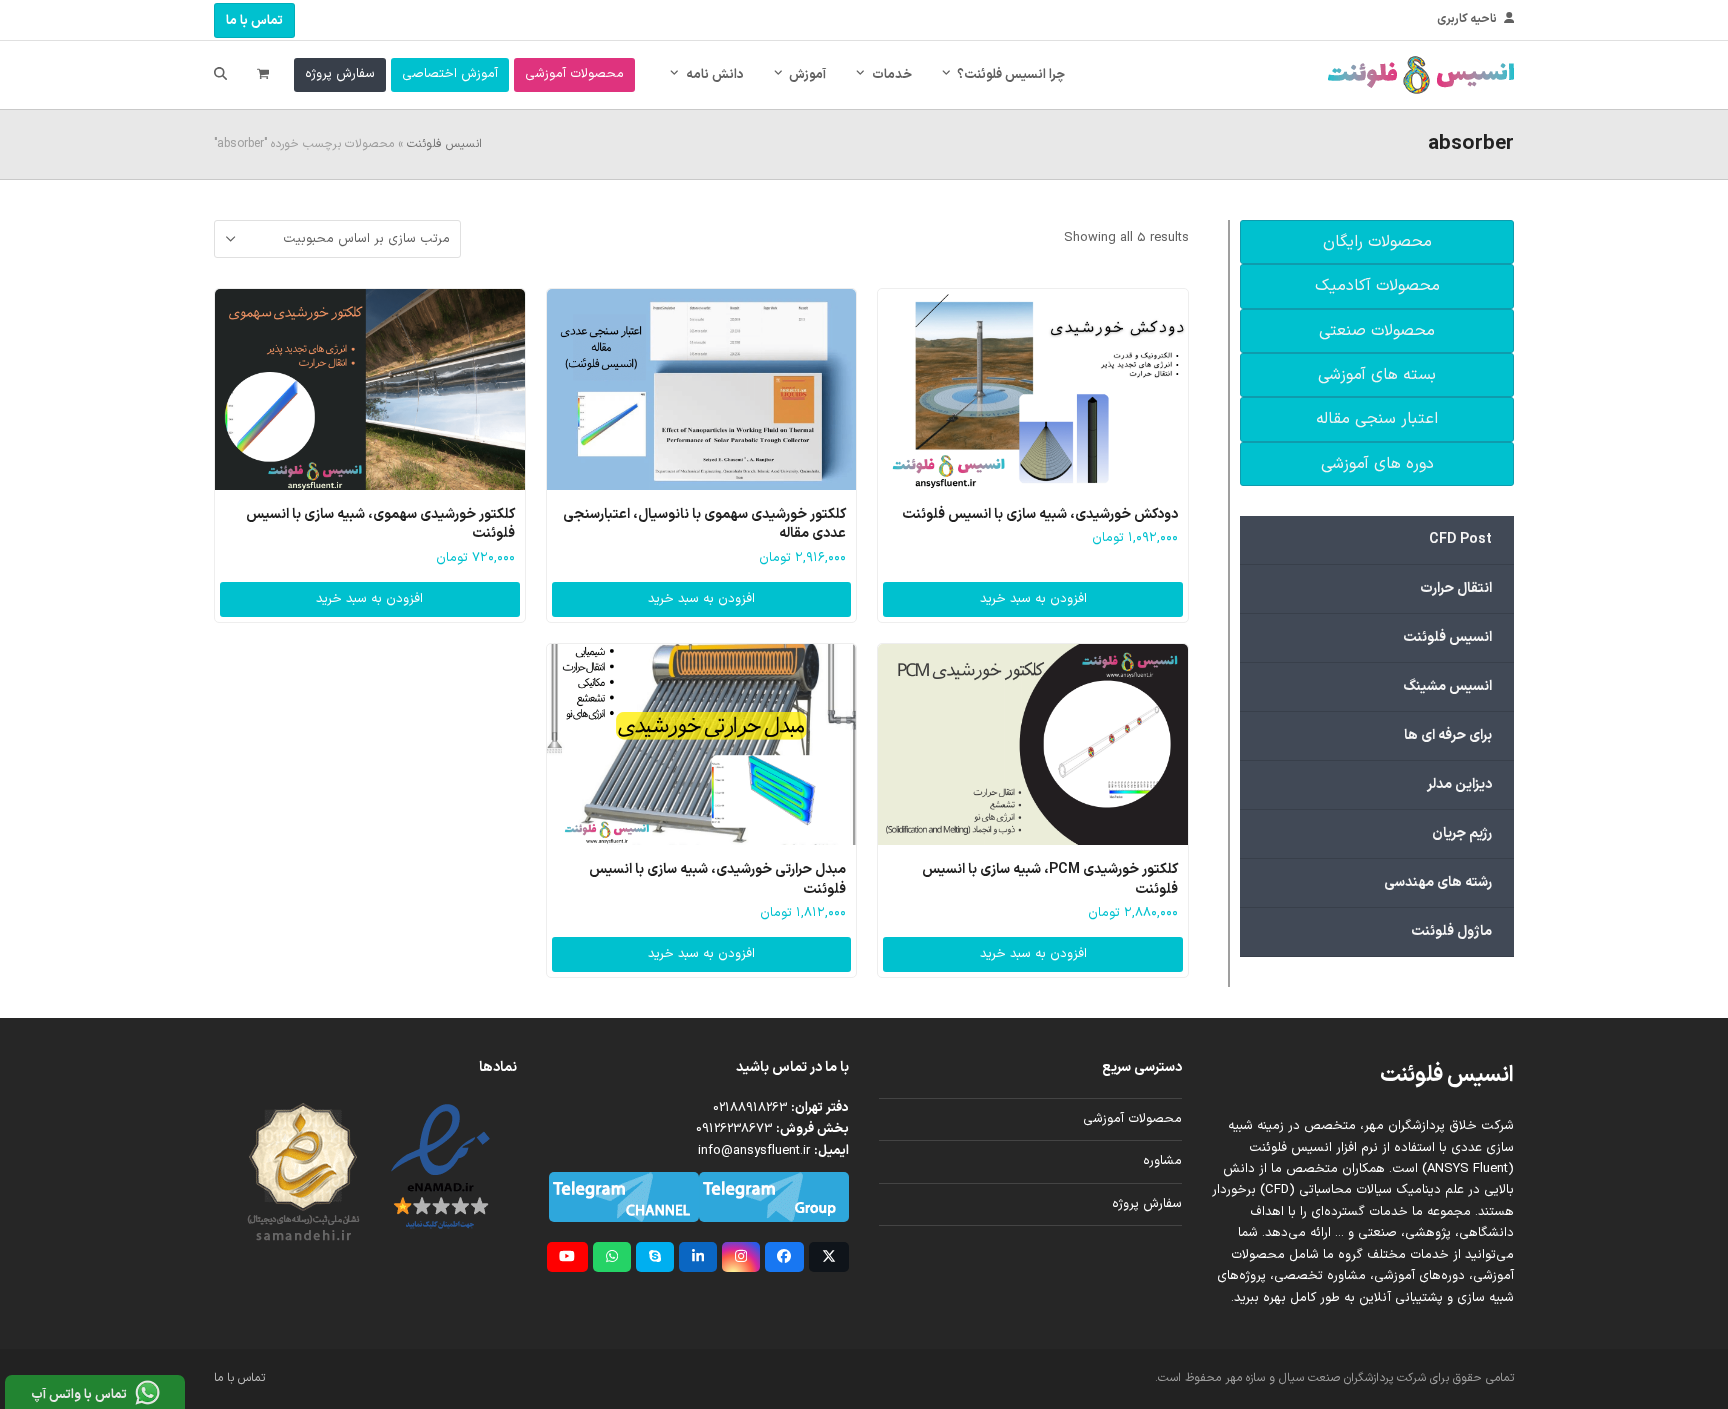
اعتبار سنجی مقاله (1377, 419)
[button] (263, 75)
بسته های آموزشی (1377, 375)
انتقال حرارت (1456, 588)
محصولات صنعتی (1377, 331)
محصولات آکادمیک (1377, 286)
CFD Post (1460, 539)
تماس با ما (254, 21)
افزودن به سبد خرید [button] (1033, 599)
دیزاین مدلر (1459, 784)
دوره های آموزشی (1377, 464)
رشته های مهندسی (1438, 882)
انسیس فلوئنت (444, 144)
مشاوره (1162, 1161)
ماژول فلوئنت (1451, 931)
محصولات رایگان (1377, 242)
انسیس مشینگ (1447, 686)
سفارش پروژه (1147, 1204)
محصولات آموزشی (1132, 1119)
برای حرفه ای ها (1448, 735)
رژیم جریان (1462, 833)
